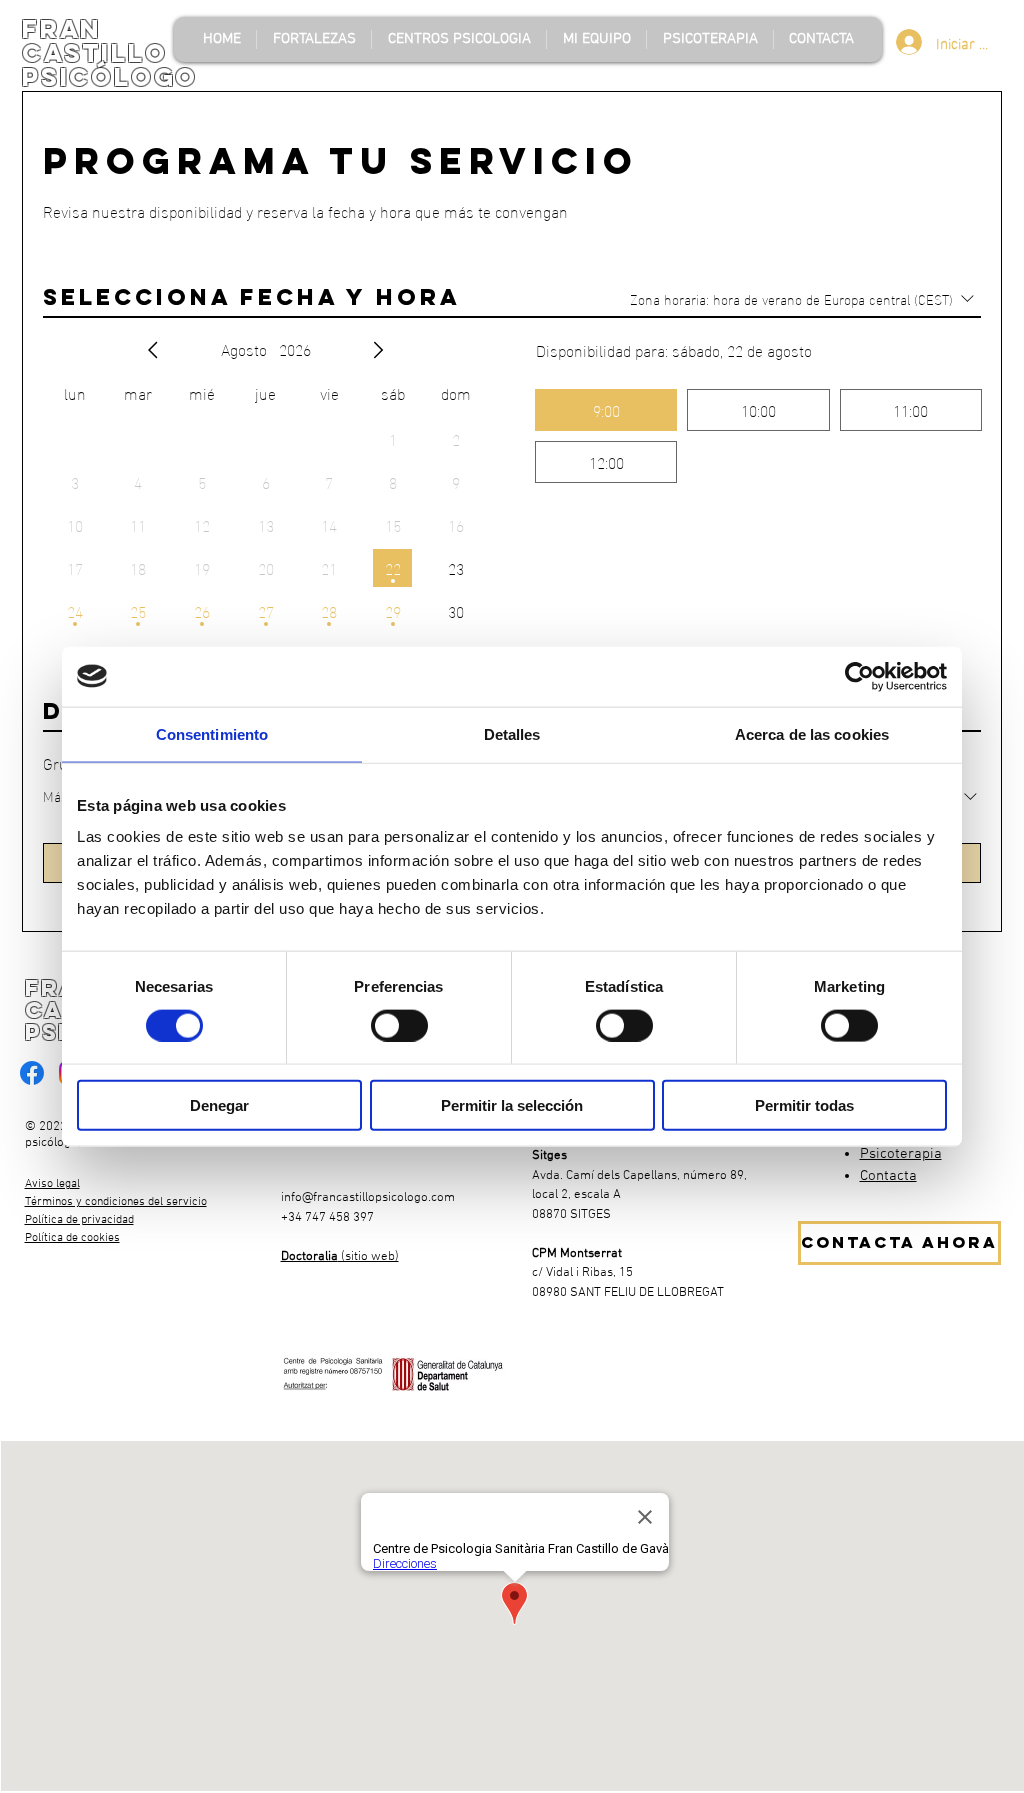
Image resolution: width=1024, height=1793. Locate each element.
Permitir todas (804, 1105)
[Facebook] (32, 1073)
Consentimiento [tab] (212, 733)
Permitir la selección (512, 1105)
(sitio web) (340, 1257)
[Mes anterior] (153, 350)
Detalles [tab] (512, 733)
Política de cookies (72, 1238)
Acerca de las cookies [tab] (812, 733)
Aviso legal (52, 1184)
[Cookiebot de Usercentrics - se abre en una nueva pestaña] (859, 676)
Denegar (219, 1105)
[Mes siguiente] (378, 350)
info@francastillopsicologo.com (368, 1198)
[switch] (399, 1025)
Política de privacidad (79, 1220)
